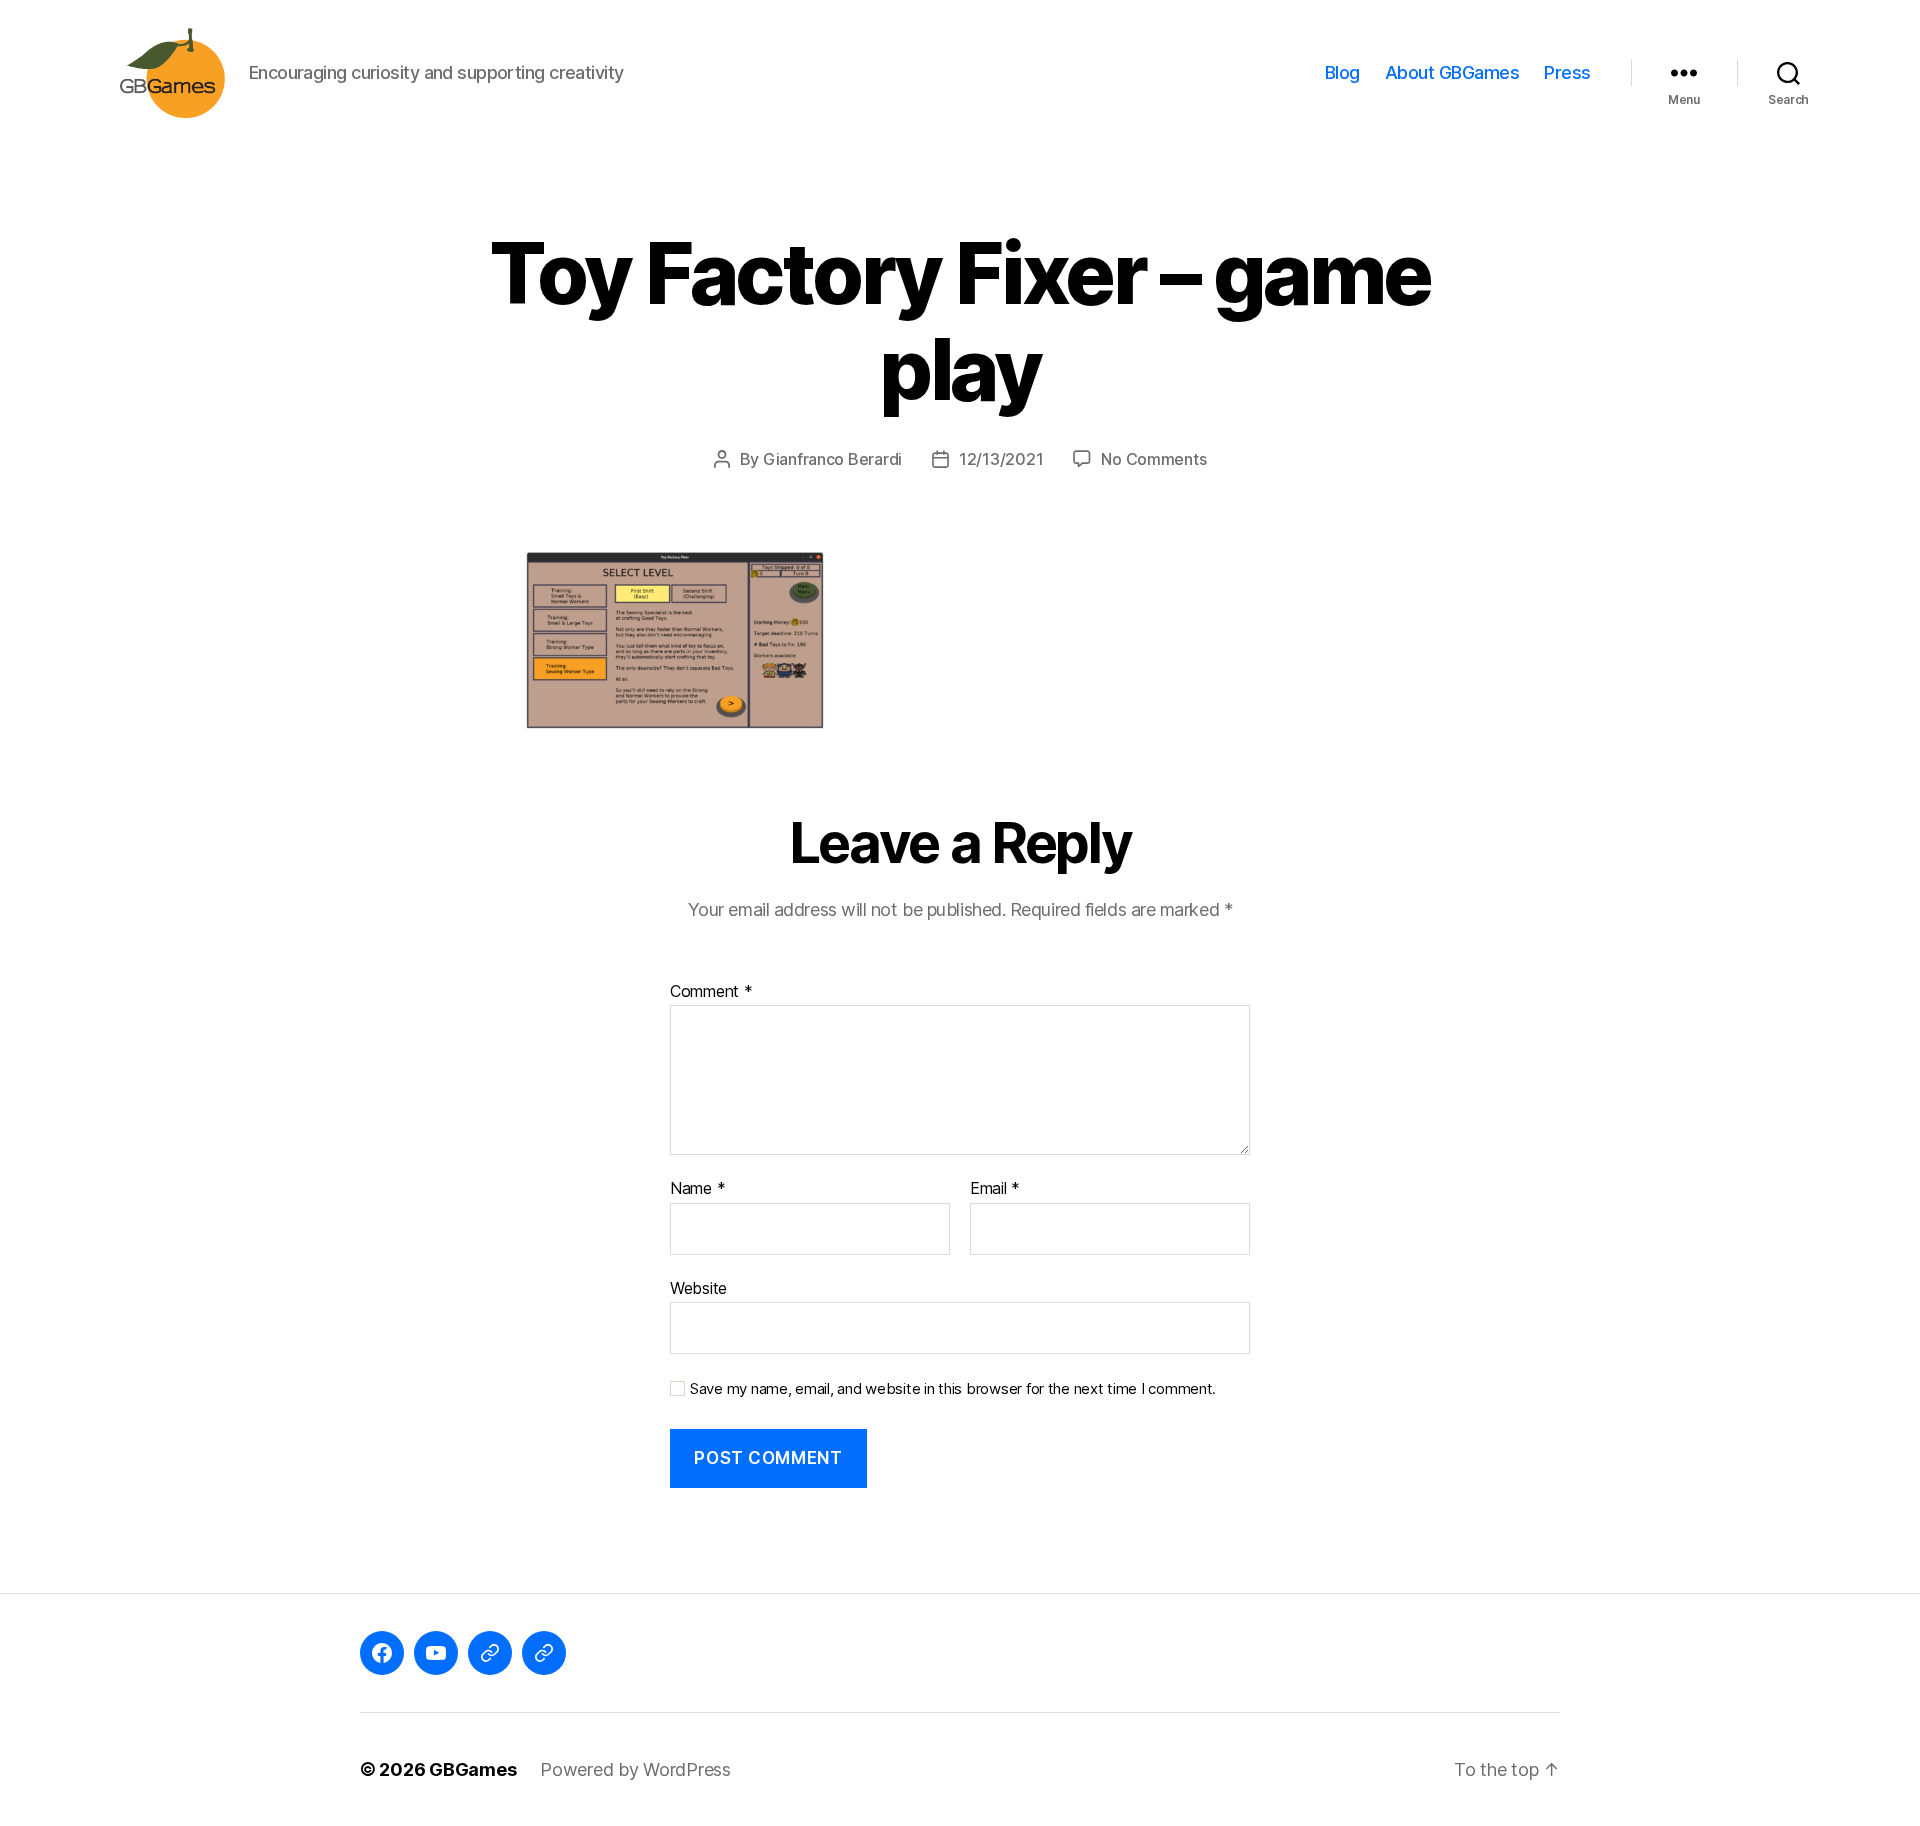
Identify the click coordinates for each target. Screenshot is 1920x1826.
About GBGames (1452, 72)
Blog (1342, 72)
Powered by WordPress (635, 1769)
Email (995, 1189)
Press (1567, 72)
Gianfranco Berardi (832, 459)
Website (698, 1287)
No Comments (1153, 459)
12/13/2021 (1001, 459)
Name (697, 1189)
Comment (711, 992)
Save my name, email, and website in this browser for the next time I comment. (953, 1389)
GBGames (472, 1769)
